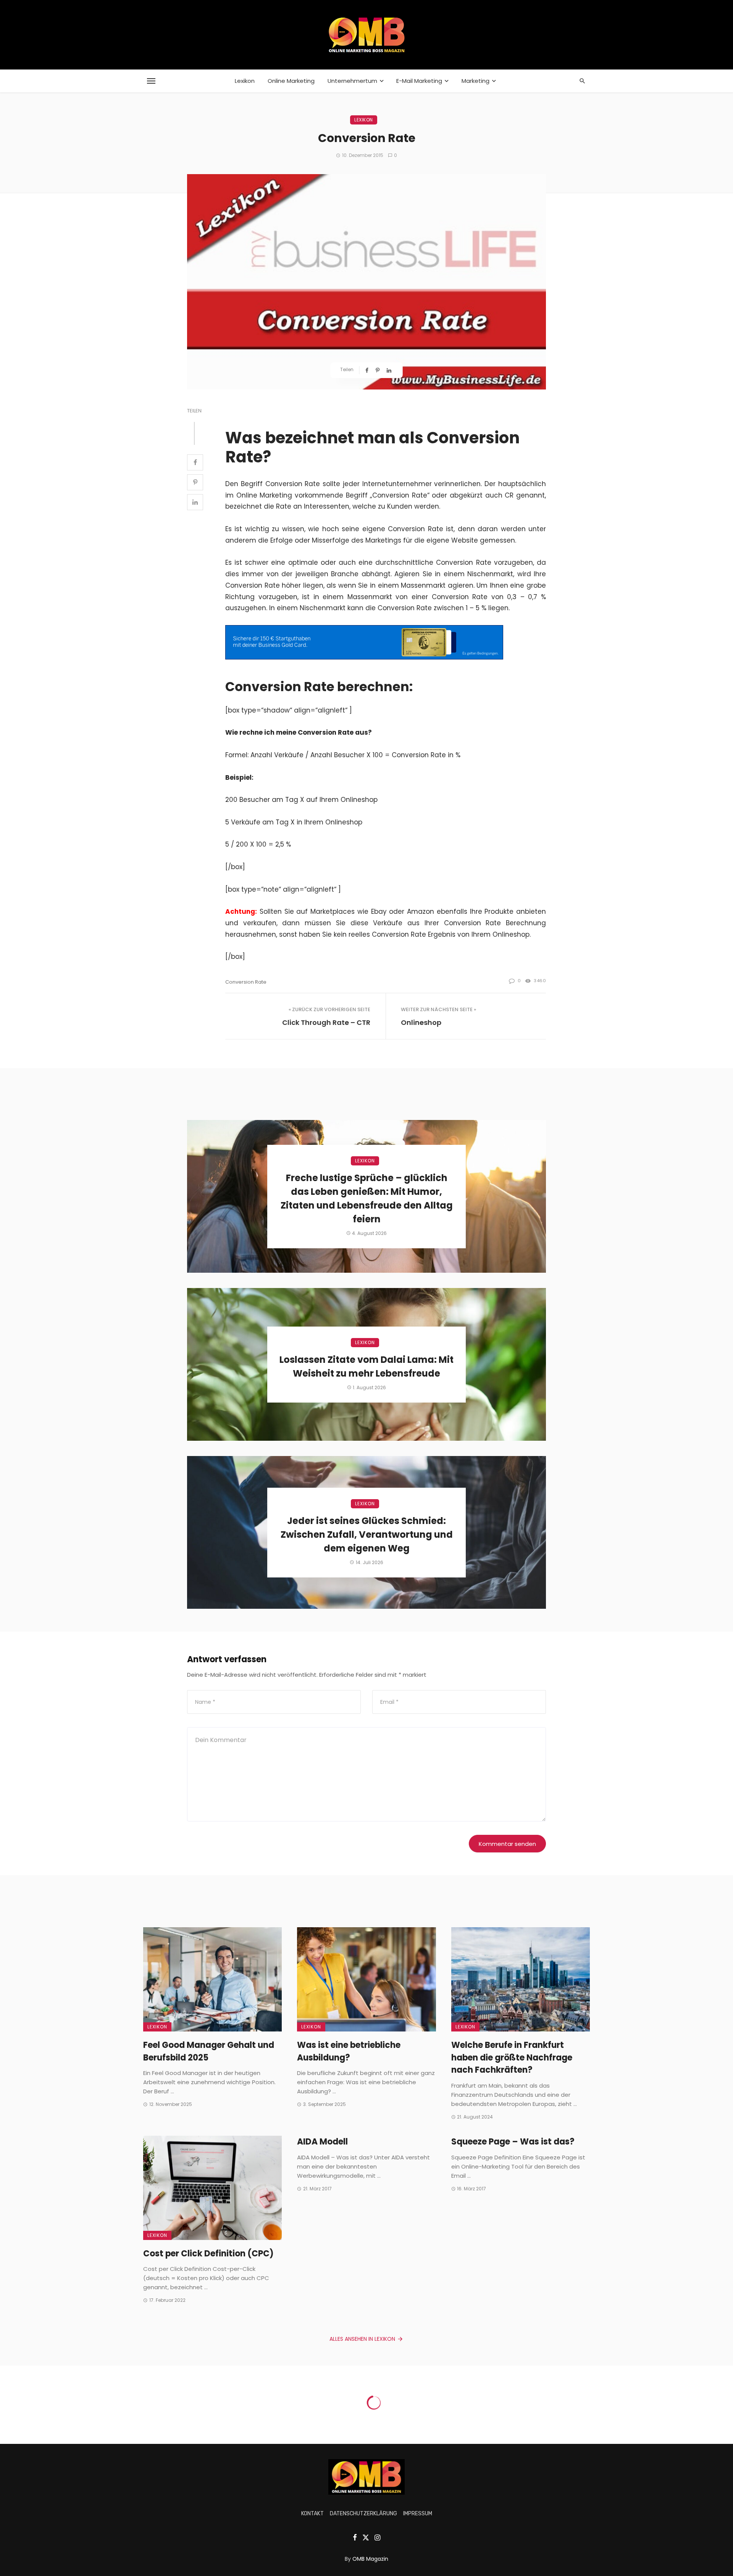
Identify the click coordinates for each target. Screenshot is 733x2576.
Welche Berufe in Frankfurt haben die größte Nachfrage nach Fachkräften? (512, 2058)
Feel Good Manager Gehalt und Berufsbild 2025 (209, 2051)
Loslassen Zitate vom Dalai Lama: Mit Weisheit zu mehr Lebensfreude (366, 1366)
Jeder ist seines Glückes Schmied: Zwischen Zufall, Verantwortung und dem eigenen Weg (367, 1534)
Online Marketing (291, 81)
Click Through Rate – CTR (326, 1022)
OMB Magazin (370, 2559)
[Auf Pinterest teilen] (378, 370)
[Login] (583, 35)
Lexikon (245, 81)
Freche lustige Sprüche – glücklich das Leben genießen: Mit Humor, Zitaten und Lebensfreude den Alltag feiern (367, 1198)
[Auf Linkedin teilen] (390, 370)
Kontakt (312, 2514)
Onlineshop (421, 1022)
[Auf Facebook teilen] (368, 370)
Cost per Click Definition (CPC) (208, 2254)
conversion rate (246, 982)
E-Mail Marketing (419, 81)
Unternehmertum (352, 81)
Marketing (475, 81)
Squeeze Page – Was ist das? (513, 2142)
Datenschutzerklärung (363, 2514)
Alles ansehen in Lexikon (362, 2339)
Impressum (418, 2514)
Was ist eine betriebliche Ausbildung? (349, 2051)
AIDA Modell (322, 2142)
